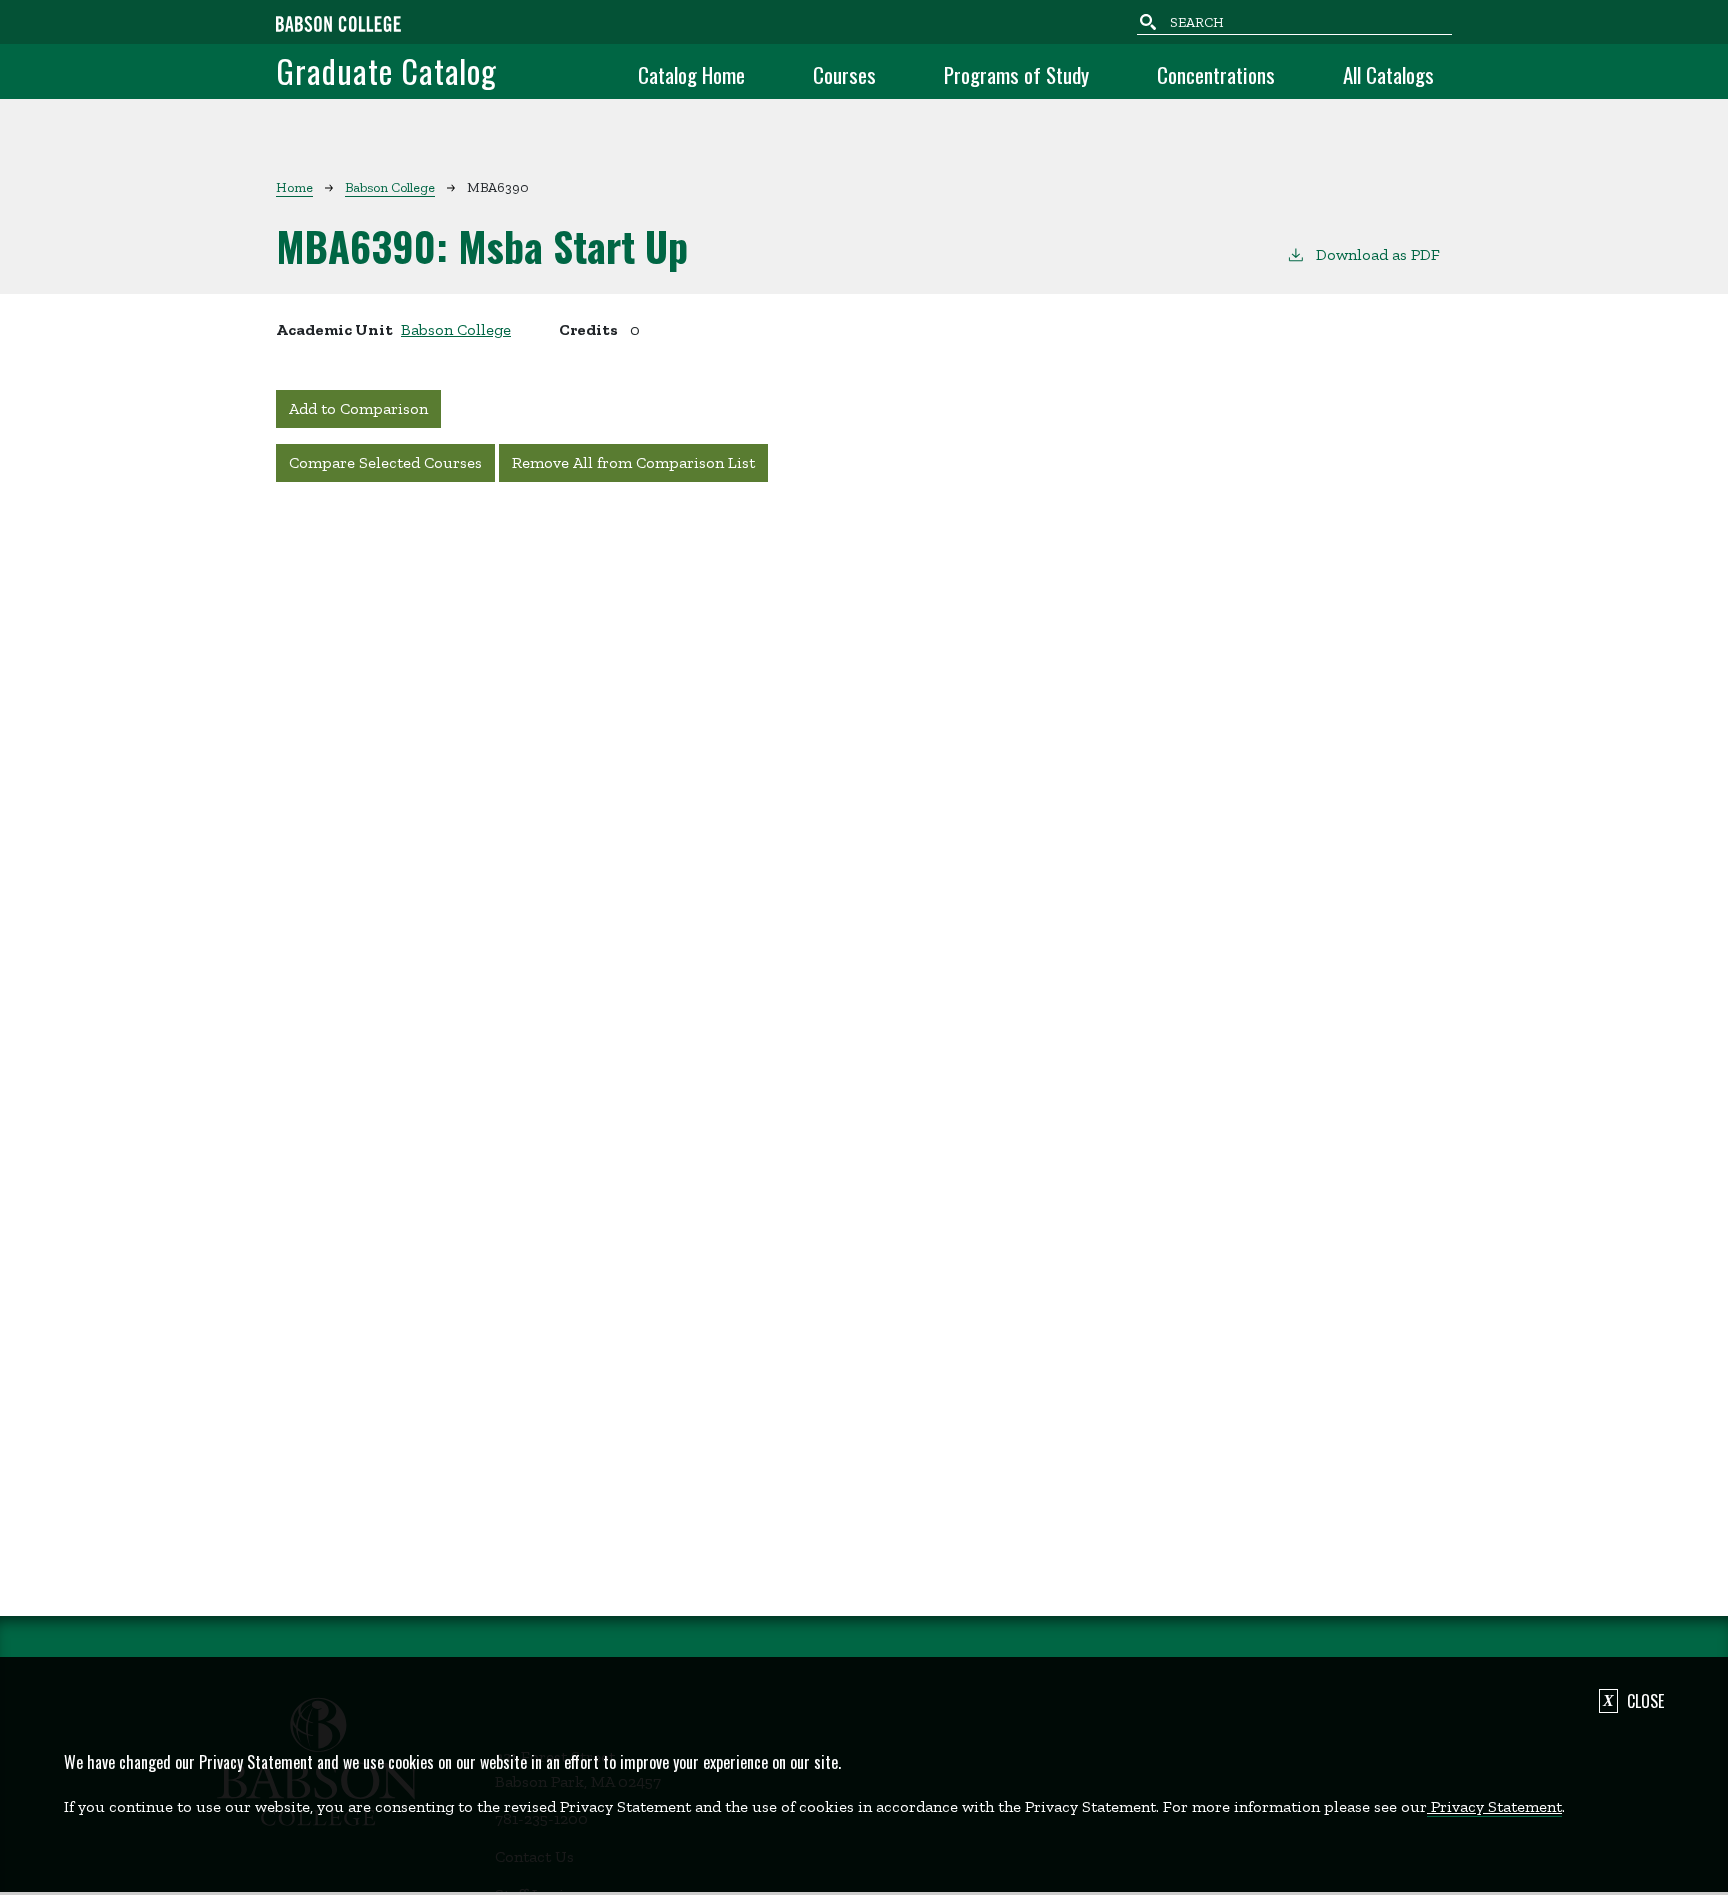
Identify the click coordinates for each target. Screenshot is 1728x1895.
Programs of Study (1016, 74)
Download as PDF (1378, 254)
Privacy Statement (1494, 1806)
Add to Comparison (358, 408)
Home (294, 187)
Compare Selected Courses (385, 462)
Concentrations (1216, 74)
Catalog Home (691, 74)
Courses (844, 74)
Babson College (390, 187)
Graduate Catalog (386, 70)
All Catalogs (1388, 74)
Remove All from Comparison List (633, 462)
